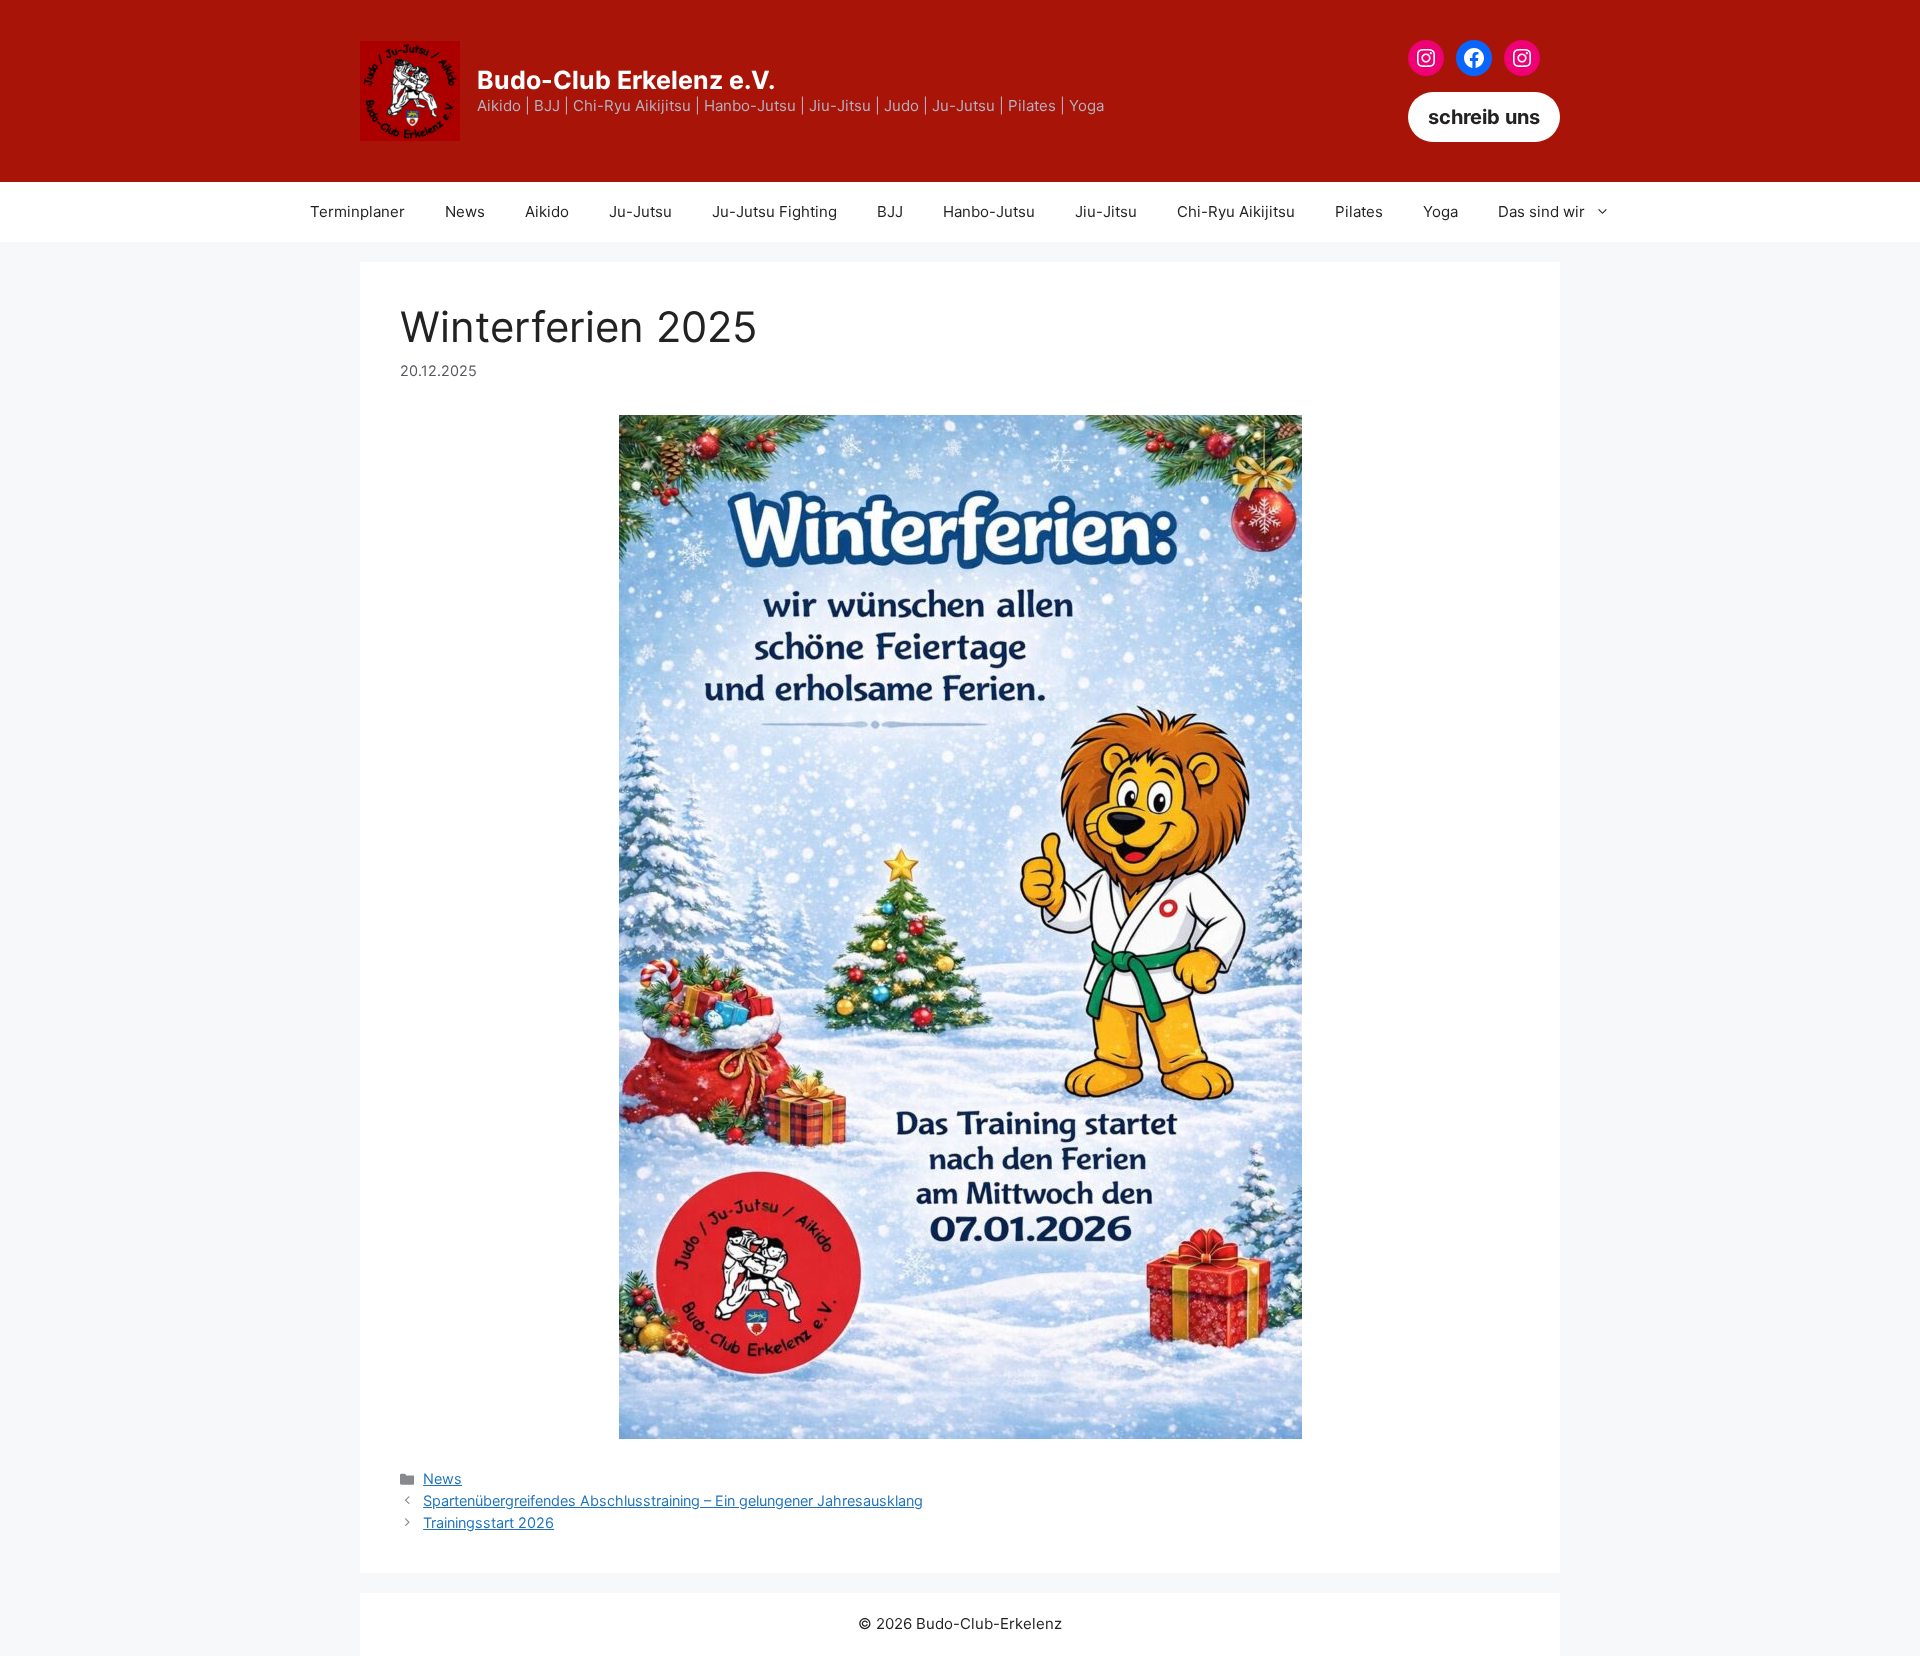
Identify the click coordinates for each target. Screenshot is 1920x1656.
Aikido (547, 211)
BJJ (890, 211)
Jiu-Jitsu (1106, 211)
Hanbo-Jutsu (989, 211)
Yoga (1440, 211)
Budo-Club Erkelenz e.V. (626, 80)
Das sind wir (1541, 211)
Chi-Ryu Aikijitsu (1236, 211)
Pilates (1359, 211)
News (465, 211)
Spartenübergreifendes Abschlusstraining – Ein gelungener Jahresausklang (673, 1500)
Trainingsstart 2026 (488, 1522)
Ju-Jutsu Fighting (774, 211)
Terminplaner (357, 211)
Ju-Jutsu (640, 211)
